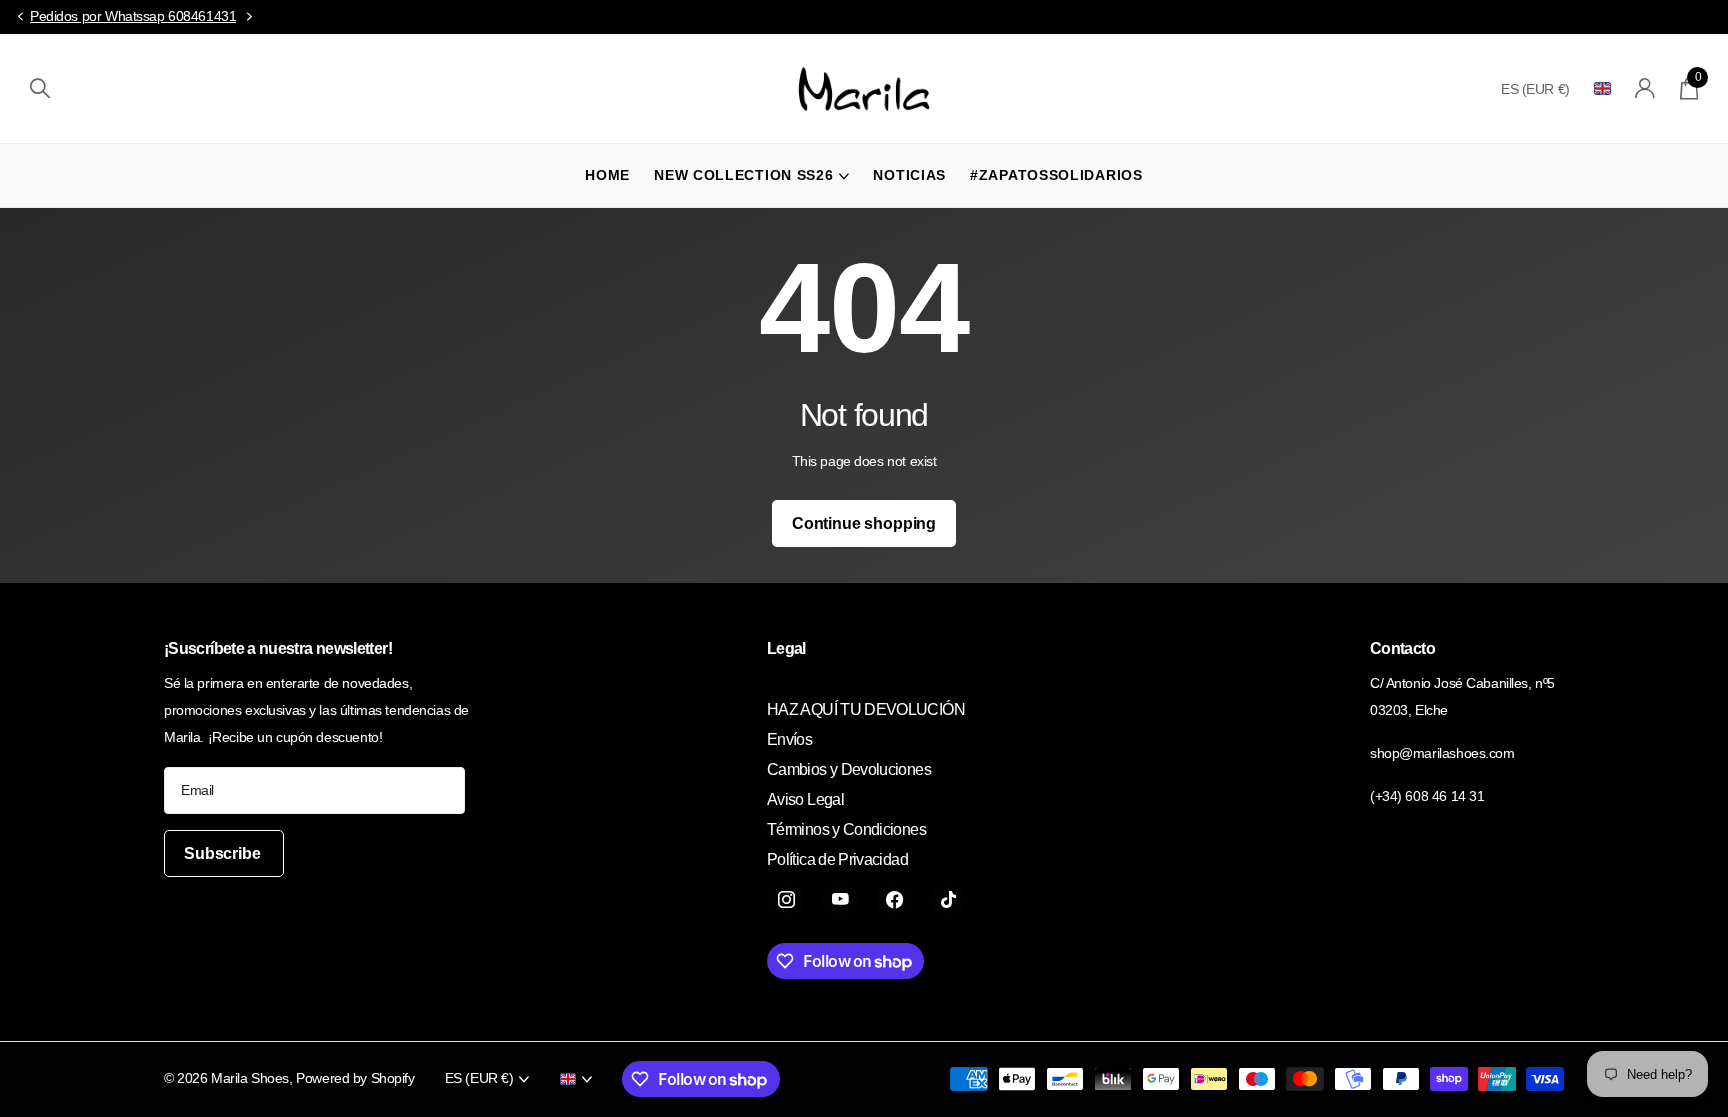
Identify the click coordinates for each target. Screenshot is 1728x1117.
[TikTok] (948, 900)
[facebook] (894, 900)
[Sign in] (1645, 88)
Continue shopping (864, 523)
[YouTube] (840, 900)
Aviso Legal (805, 799)
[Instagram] (786, 900)
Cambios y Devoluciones (849, 769)
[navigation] (20, 17)
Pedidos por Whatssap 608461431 (133, 16)
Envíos (789, 739)
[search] (40, 88)
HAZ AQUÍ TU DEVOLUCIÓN (866, 709)
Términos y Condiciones (846, 829)
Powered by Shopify (355, 1078)
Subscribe (224, 853)
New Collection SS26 (743, 175)
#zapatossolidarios (1056, 175)
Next (249, 17)
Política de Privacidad (837, 859)
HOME (607, 175)
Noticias (909, 175)
